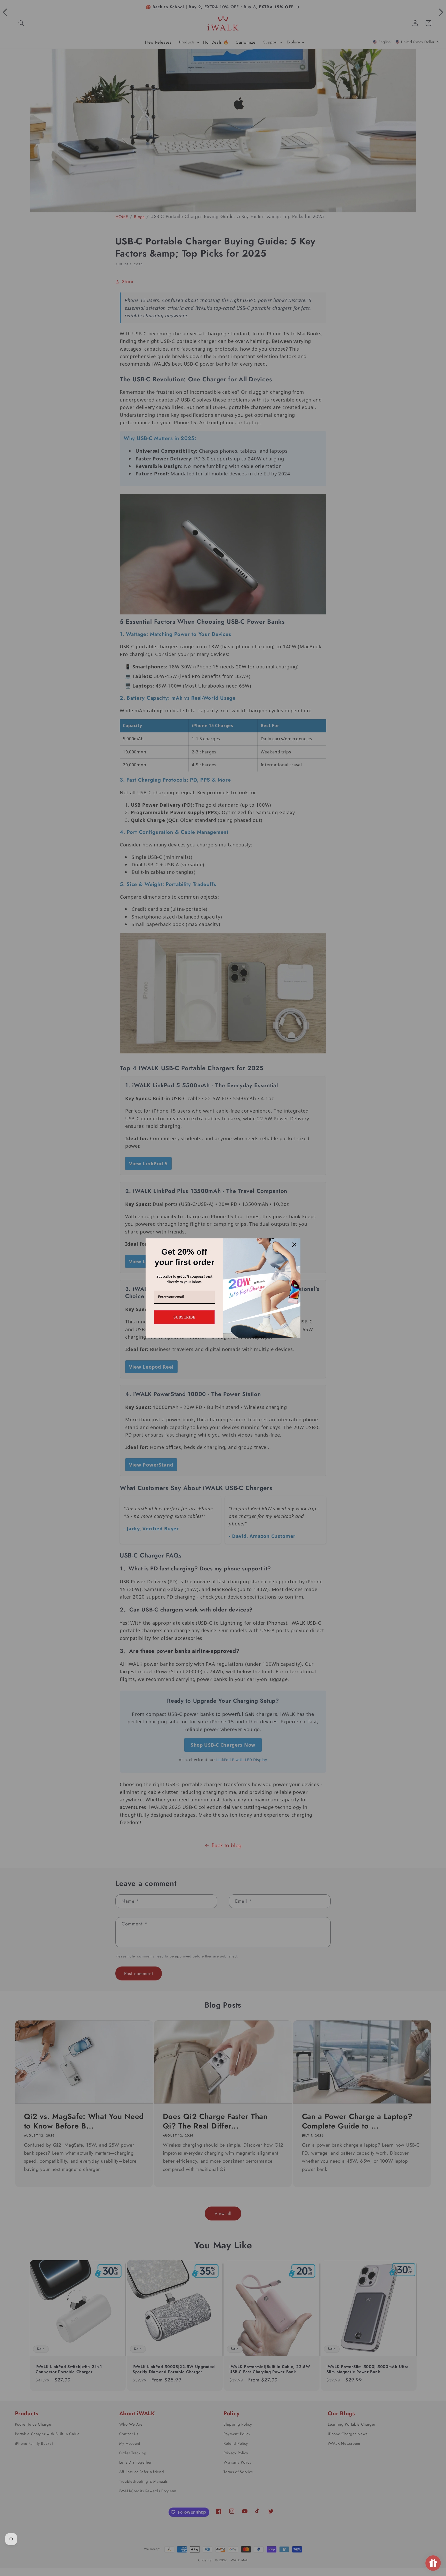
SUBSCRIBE (184, 1317)
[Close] (294, 1245)
